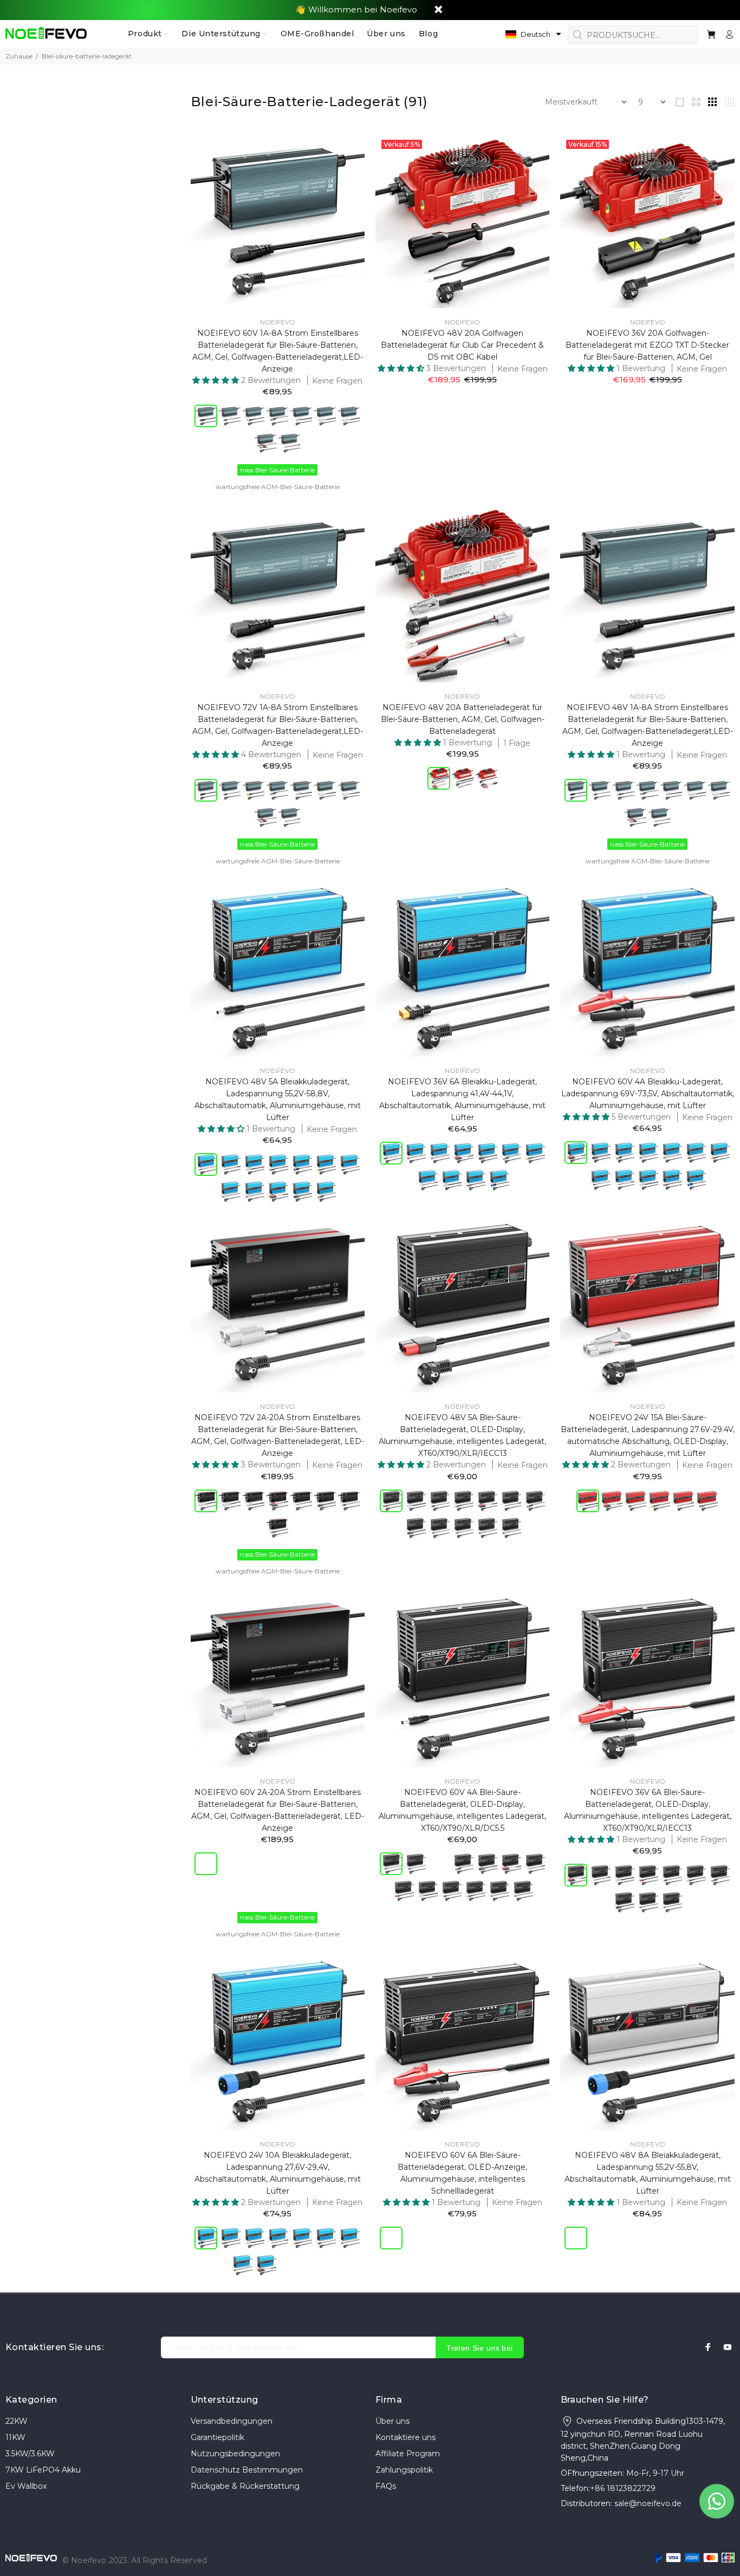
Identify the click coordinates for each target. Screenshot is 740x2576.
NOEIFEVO (278, 322)
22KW (17, 2421)
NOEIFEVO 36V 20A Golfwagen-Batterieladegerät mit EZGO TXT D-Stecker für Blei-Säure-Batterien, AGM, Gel (647, 345)
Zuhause (19, 56)
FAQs (386, 2486)
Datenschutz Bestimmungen (247, 2470)
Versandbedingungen (232, 2421)
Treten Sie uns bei (480, 2348)
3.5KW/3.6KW (30, 2454)
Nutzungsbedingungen (235, 2454)
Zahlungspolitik (404, 2470)
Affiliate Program (408, 2454)
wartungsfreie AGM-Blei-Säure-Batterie (278, 487)
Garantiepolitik (218, 2437)
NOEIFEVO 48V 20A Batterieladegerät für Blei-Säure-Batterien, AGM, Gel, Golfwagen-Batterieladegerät (463, 719)
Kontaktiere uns (405, 2437)
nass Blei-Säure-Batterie (277, 470)
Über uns (392, 2421)
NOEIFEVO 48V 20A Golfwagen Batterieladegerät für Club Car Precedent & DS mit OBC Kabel (462, 345)
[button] (533, 34)
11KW (15, 2437)
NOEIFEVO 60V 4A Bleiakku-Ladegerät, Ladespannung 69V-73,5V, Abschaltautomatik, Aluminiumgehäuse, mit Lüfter (648, 1094)
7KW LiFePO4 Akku (43, 2470)
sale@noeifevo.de (648, 2503)
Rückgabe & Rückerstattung (245, 2486)
